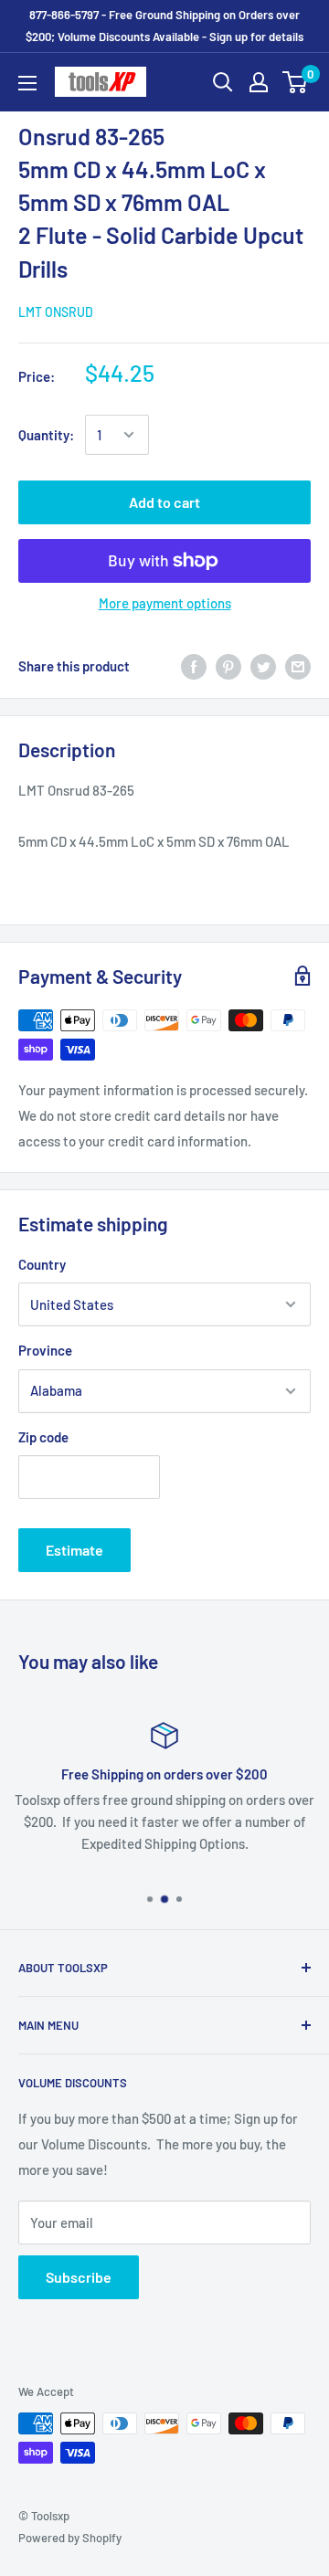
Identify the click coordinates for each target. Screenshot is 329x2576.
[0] (296, 82)
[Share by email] (298, 666)
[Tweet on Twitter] (263, 666)
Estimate (74, 1550)
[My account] (259, 82)
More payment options (165, 603)
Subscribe (79, 2277)
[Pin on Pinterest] (228, 666)
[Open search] (223, 82)
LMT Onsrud (56, 312)
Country (42, 1264)
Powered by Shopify (70, 2538)
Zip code (43, 1437)
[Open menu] (27, 83)
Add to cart (164, 502)
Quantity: (46, 435)
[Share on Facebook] (194, 666)
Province (45, 1350)
